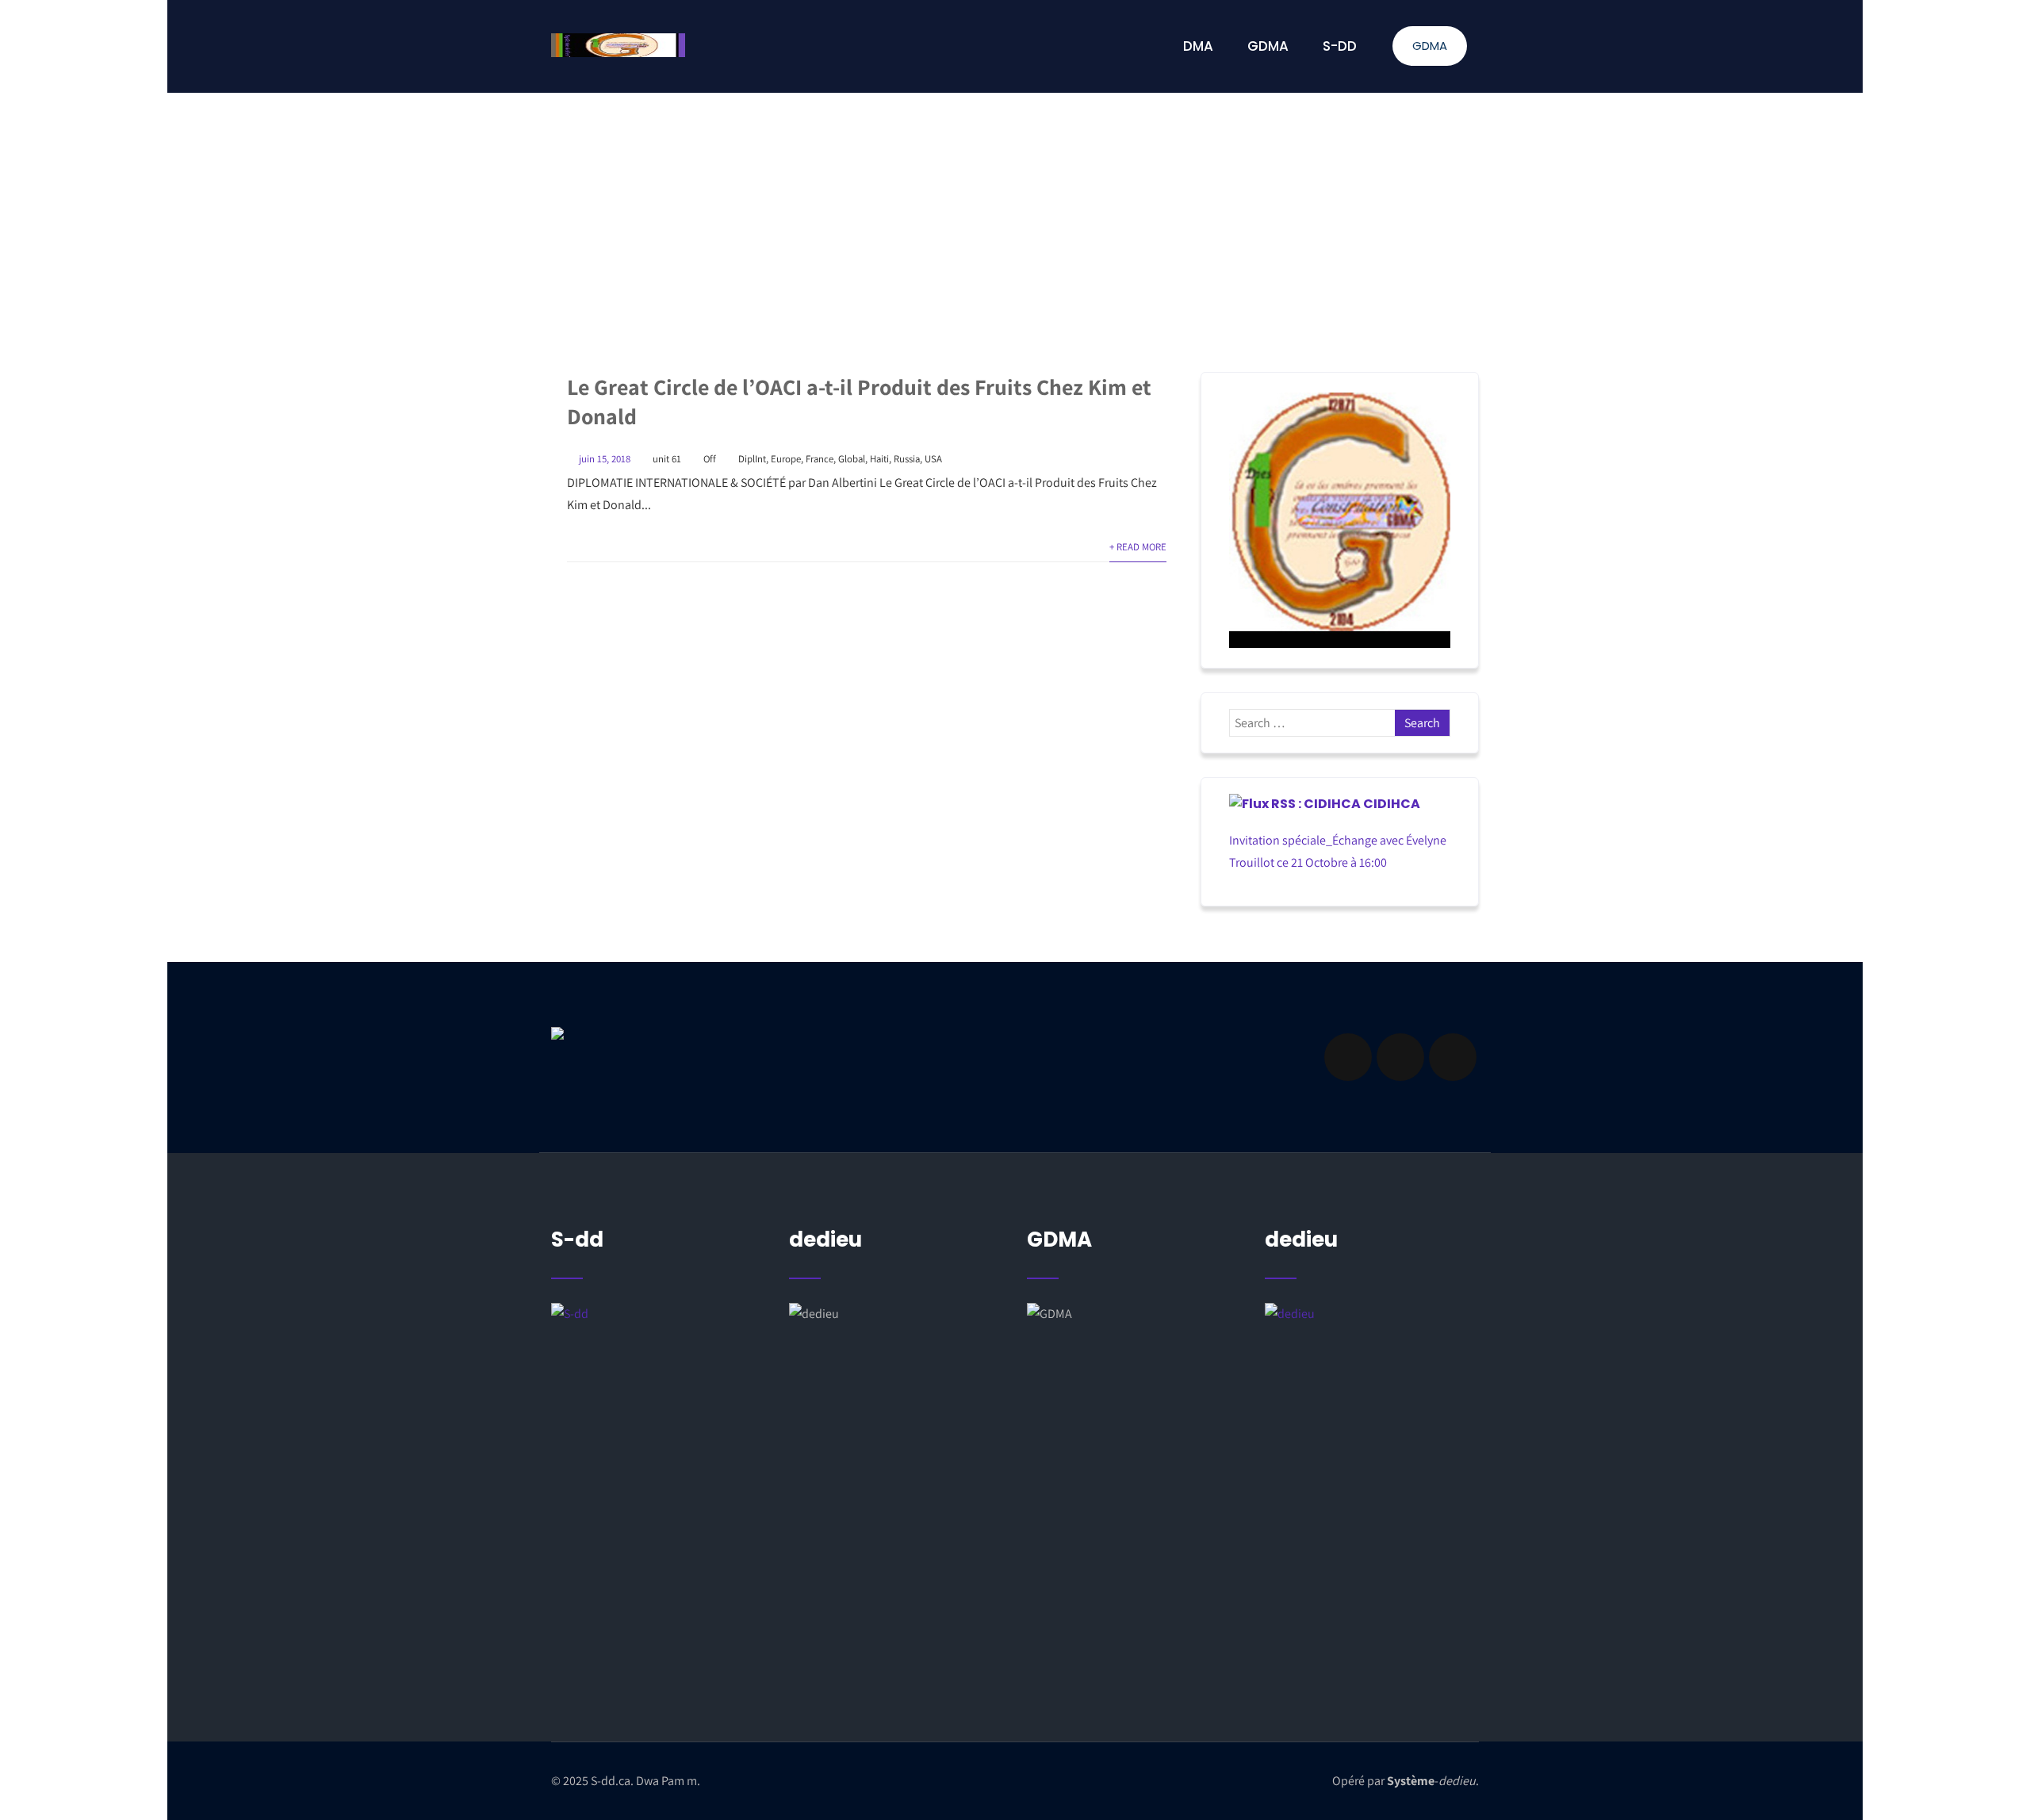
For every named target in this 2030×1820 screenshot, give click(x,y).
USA (933, 459)
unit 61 (667, 459)
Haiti (879, 459)
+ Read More (1138, 547)
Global (852, 459)
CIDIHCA (1392, 804)
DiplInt (752, 459)
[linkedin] (1400, 1057)
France (820, 459)
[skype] (1453, 1057)
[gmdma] (1372, 1464)
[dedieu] (658, 1445)
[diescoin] (1340, 520)
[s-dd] (618, 45)
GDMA (1430, 46)
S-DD (1340, 46)
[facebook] (1348, 1057)
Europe (786, 459)
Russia (907, 459)
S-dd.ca (611, 1781)
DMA (1198, 46)
